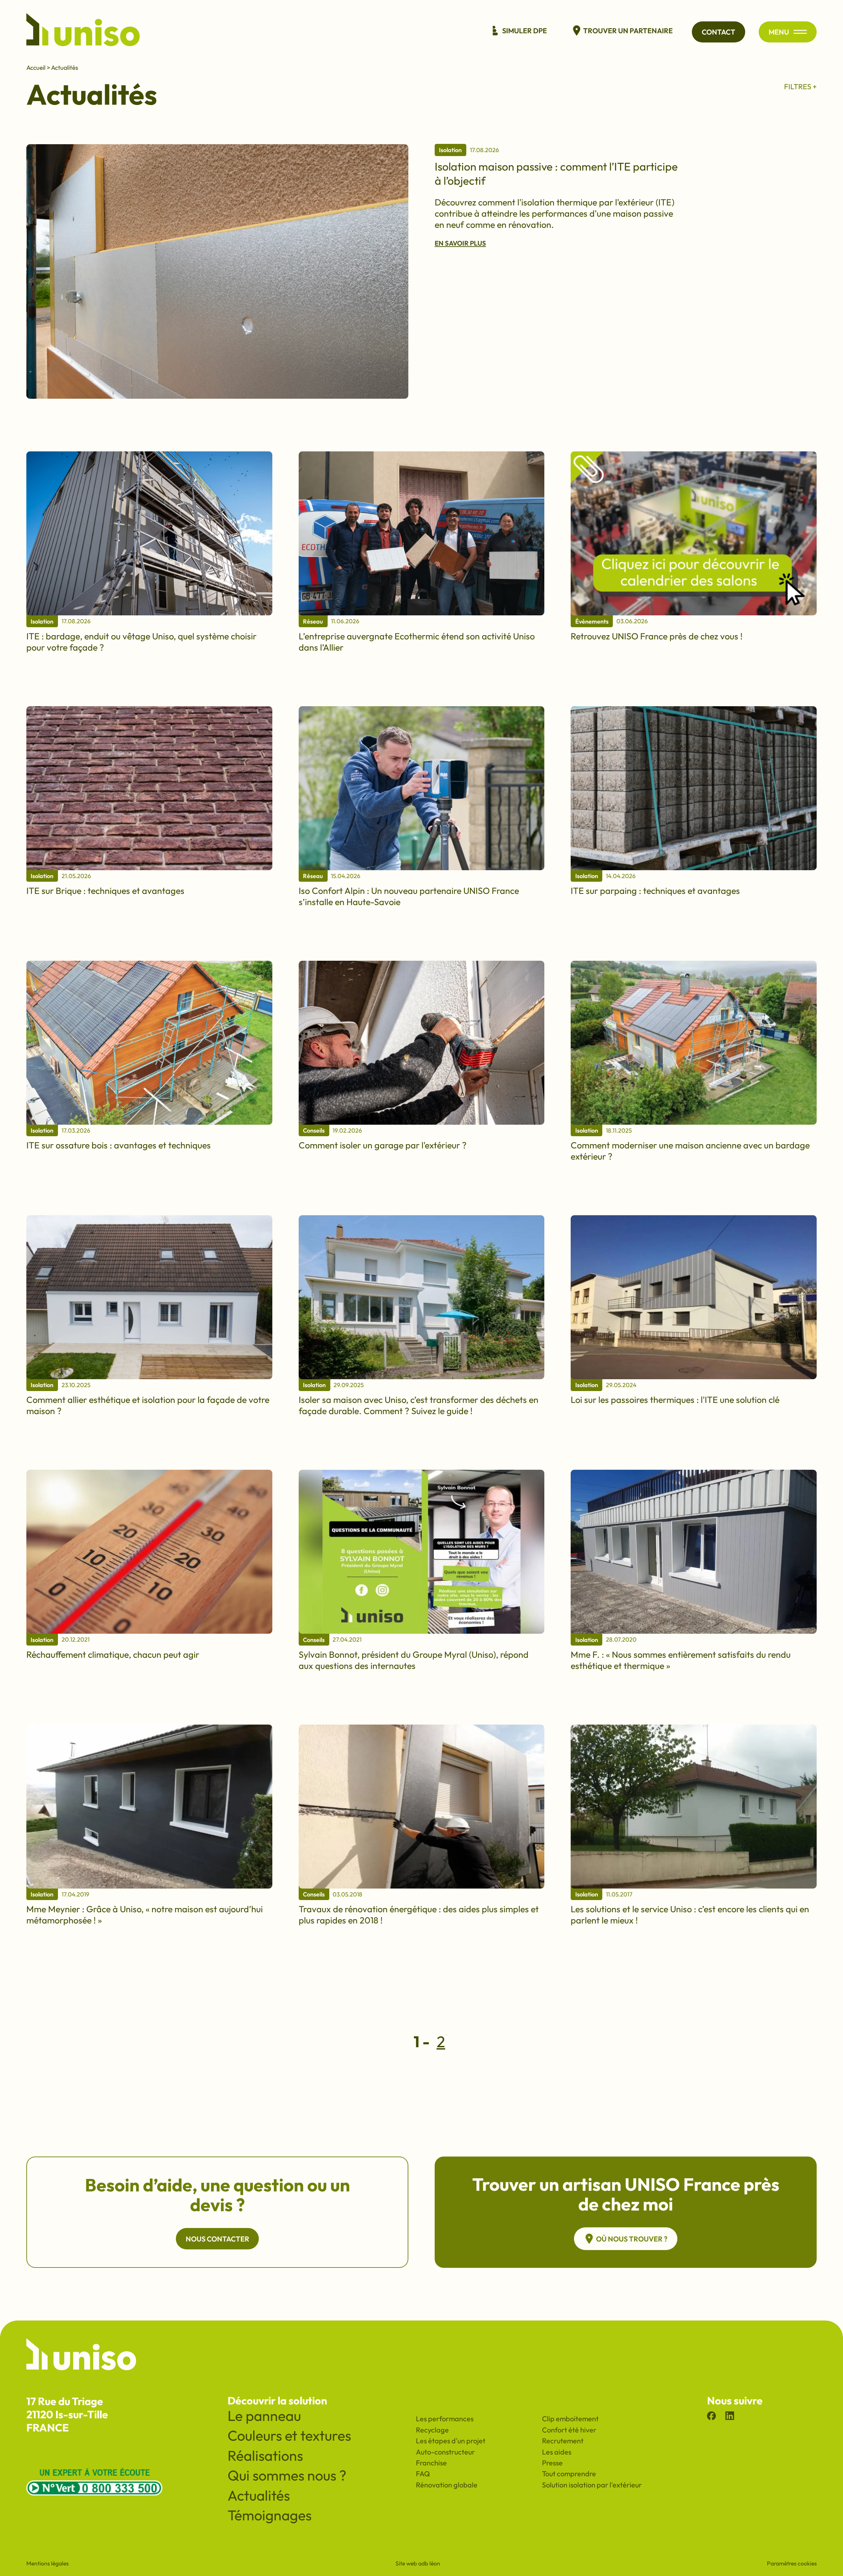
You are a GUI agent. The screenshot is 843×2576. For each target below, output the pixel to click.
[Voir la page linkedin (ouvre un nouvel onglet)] (730, 2417)
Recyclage (432, 2430)
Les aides (557, 2452)
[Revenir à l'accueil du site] (83, 32)
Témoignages (270, 2515)
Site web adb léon (418, 2563)
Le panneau (264, 2416)
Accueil (36, 67)
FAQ (423, 2474)
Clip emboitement (570, 2419)
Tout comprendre (569, 2474)
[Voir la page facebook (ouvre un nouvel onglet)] (711, 2417)
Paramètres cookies (792, 2563)
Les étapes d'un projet (451, 2441)
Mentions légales (47, 2563)
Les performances (445, 2419)
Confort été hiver (569, 2430)
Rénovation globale (447, 2485)
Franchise (431, 2463)
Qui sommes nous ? (287, 2475)
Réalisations (265, 2455)
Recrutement (563, 2441)
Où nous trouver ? (632, 2239)
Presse (552, 2463)
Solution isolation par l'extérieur (592, 2485)
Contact (719, 32)
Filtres (798, 87)
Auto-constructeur (445, 2452)
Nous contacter (218, 2239)
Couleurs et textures (289, 2435)
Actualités (65, 67)
